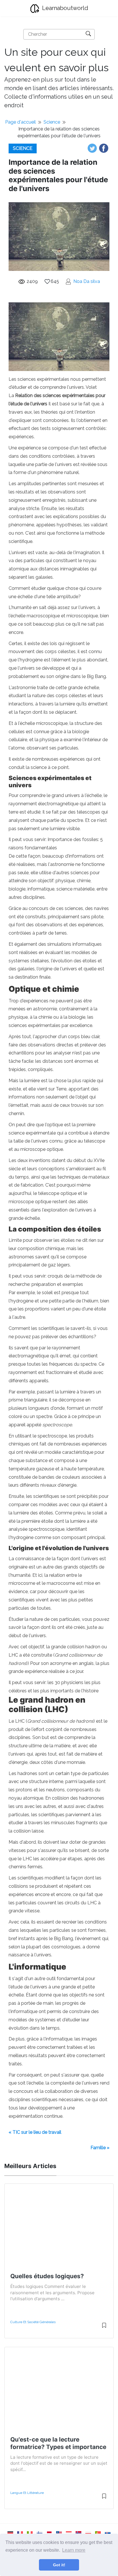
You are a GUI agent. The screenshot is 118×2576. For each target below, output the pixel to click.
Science (52, 122)
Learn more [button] (74, 2550)
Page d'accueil (20, 122)
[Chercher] (88, 34)
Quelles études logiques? (47, 2276)
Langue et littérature (27, 2493)
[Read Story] (104, 2328)
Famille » (100, 2148)
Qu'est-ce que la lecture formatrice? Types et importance (58, 2443)
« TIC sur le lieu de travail (35, 2132)
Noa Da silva (87, 281)
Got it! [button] (59, 2565)
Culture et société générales (33, 2322)
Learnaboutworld (64, 8)
